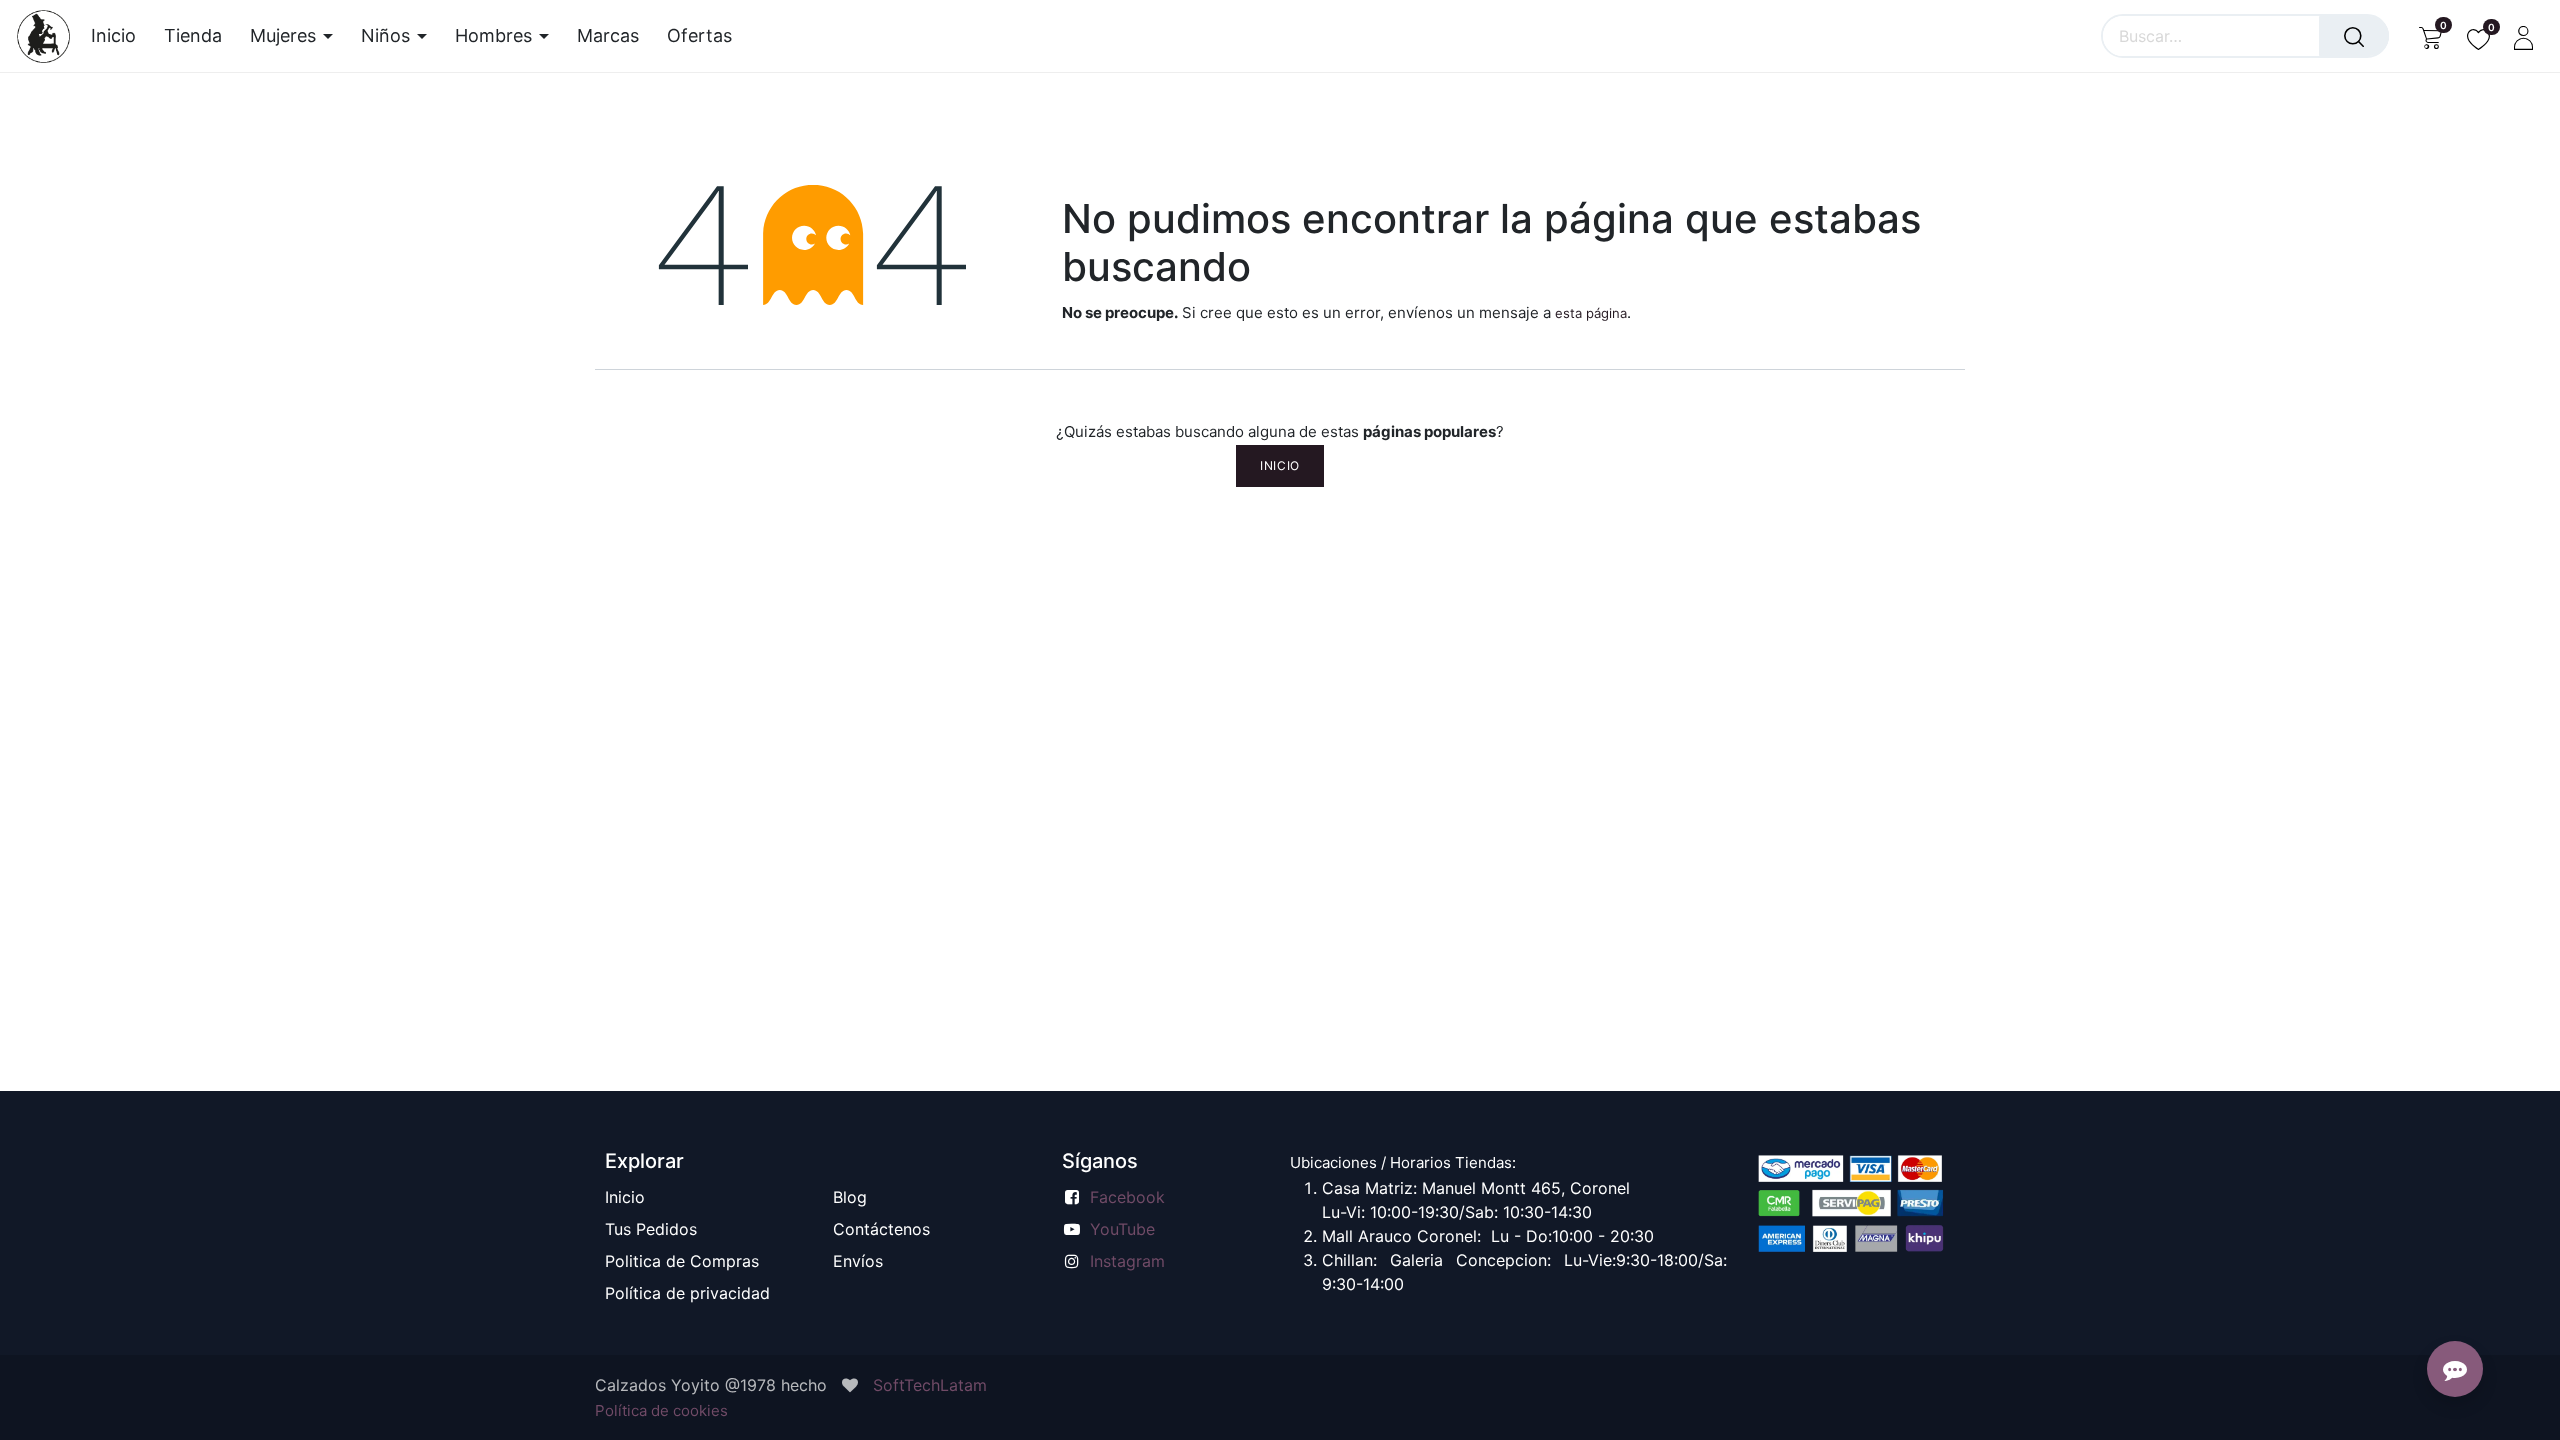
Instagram (1127, 1261)
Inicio (1280, 465)
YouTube (1122, 1229)
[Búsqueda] (2354, 36)
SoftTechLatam (930, 1385)
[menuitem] (120, 36)
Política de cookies (661, 1410)
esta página (1591, 313)
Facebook (1127, 1197)
